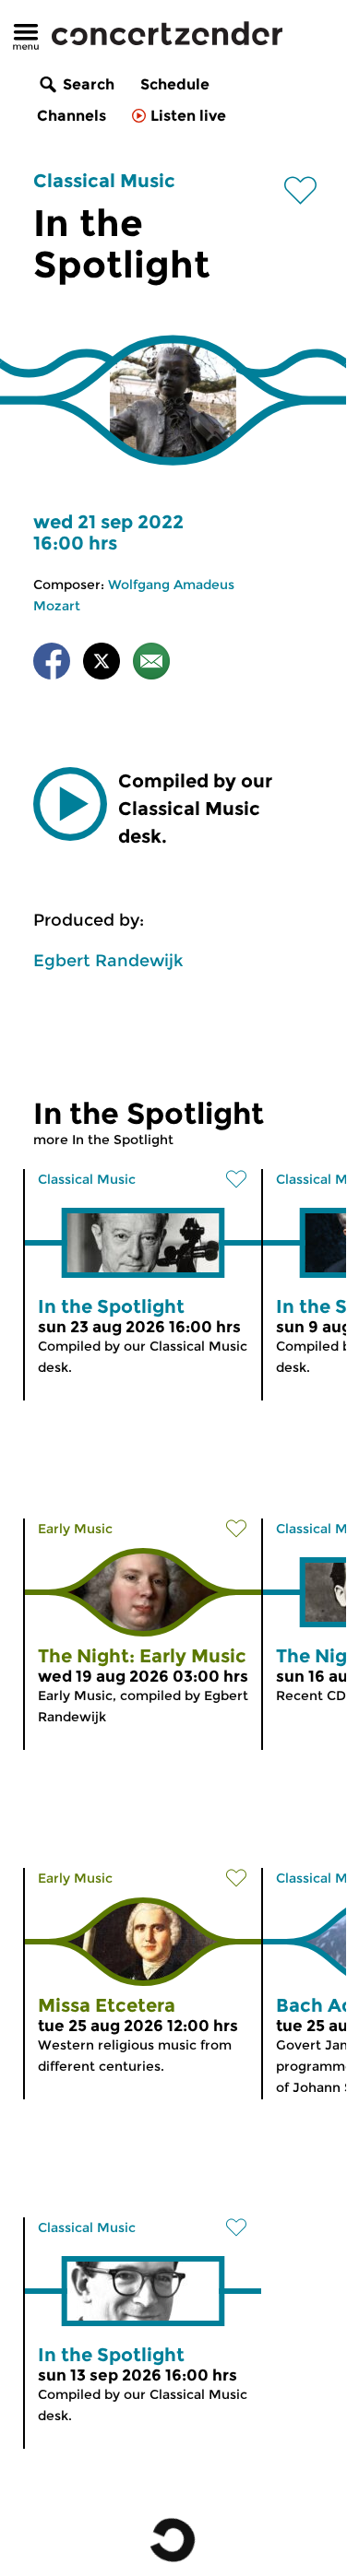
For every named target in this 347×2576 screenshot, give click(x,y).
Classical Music (104, 181)
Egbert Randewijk (108, 961)
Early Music (75, 1529)
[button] (70, 804)
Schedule (175, 84)
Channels (72, 116)
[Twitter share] (102, 664)
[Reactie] (151, 664)
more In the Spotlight (103, 1140)
